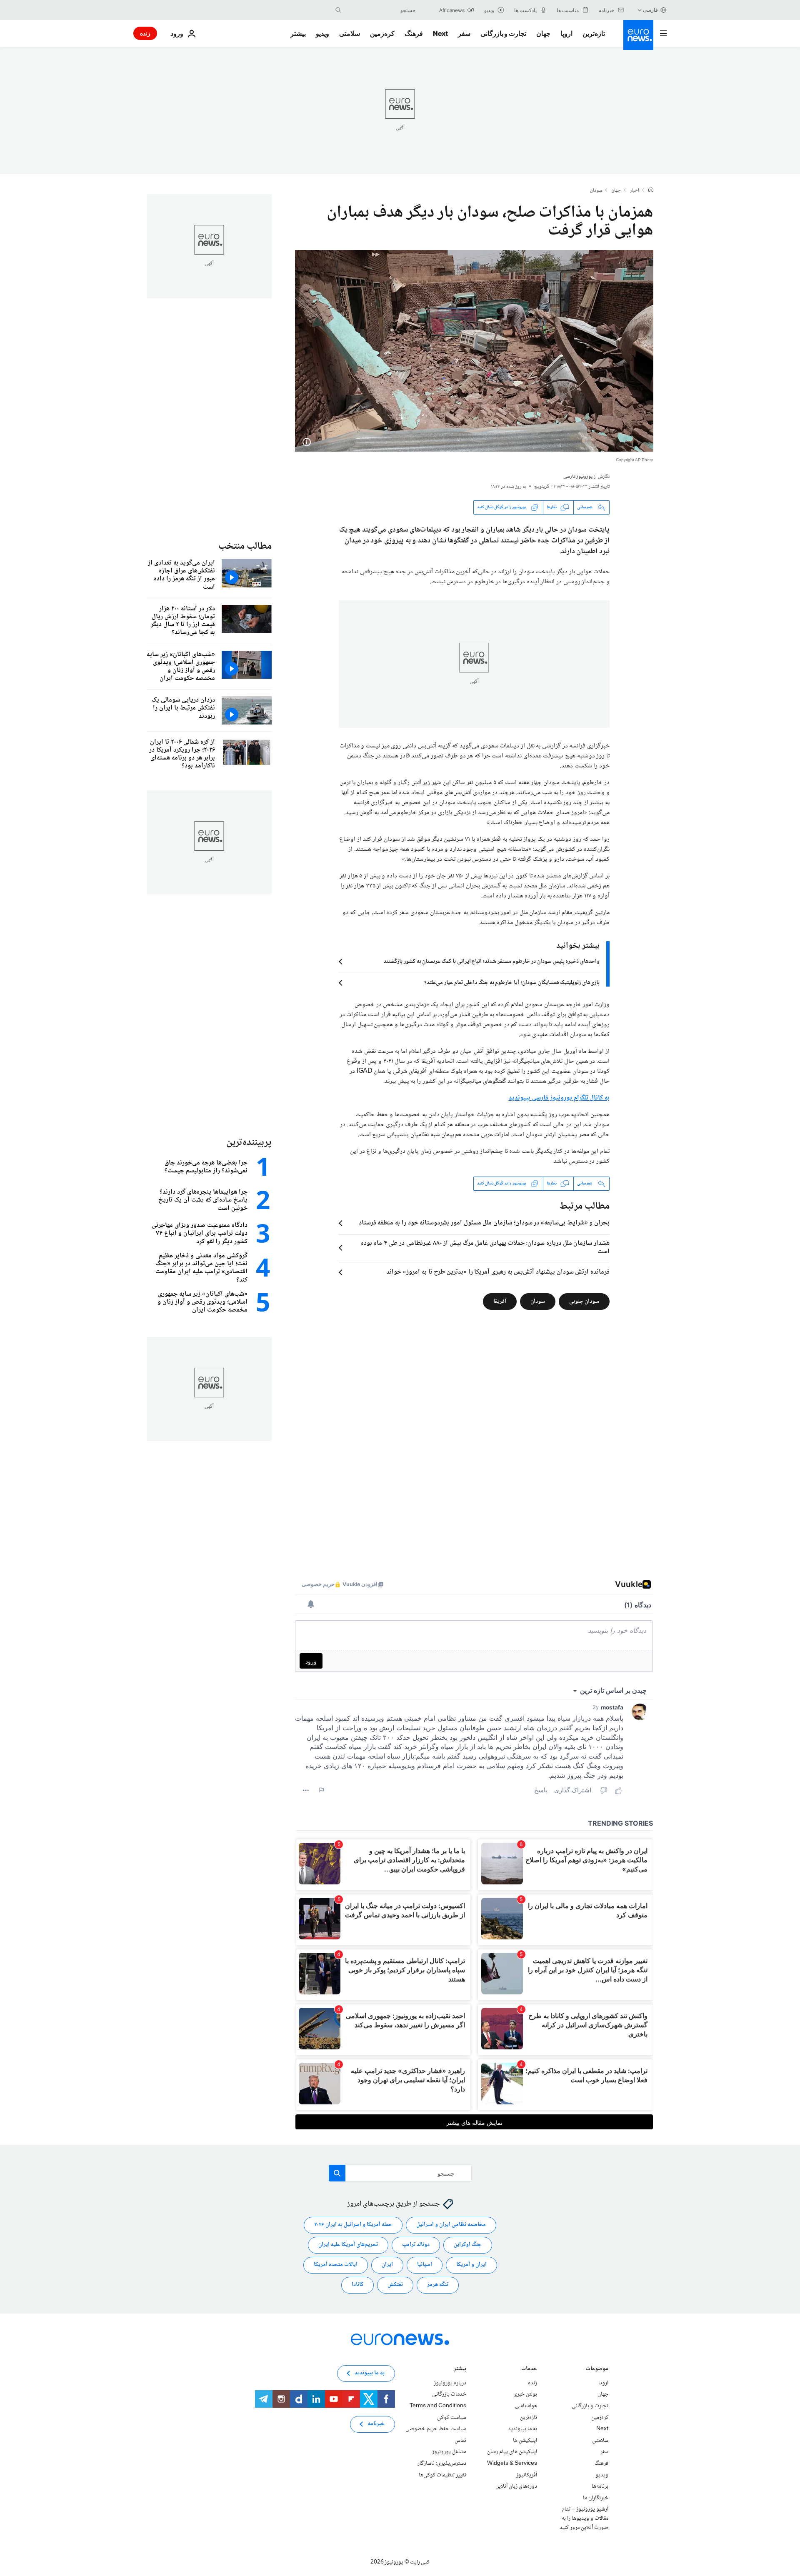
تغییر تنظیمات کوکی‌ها (442, 2475)
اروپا (566, 33)
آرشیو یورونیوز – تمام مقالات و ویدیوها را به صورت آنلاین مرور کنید (584, 2518)
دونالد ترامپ (416, 2245)
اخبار (635, 191)
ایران (387, 2265)
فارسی (650, 10)
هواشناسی (526, 2406)
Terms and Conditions (438, 2406)
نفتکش (395, 2285)
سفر (464, 33)
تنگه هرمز (438, 2285)
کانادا (357, 2285)
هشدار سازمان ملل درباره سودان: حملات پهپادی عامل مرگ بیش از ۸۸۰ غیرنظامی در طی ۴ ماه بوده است (485, 1248)
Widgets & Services (512, 2464)
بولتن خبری (525, 2394)
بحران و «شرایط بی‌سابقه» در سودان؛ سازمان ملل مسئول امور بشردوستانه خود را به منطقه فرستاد (484, 1223)
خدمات (529, 2370)
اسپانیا (425, 2265)
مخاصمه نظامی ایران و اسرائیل (451, 2225)
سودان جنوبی (584, 1301)
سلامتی (350, 33)
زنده (145, 33)
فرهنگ (414, 33)
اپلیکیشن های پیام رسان (512, 2452)
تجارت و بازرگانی (503, 33)
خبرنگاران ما (596, 2498)
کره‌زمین (382, 33)
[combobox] (380, 10)
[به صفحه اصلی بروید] (638, 35)
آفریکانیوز (527, 2475)
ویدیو (322, 33)
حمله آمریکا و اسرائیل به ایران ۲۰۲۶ (353, 2225)
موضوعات (597, 2370)
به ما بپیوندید (522, 2429)
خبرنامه (376, 2424)
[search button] (338, 10)
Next (440, 33)
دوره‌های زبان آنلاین (516, 2486)
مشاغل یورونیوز (449, 2452)
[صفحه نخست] (651, 190)
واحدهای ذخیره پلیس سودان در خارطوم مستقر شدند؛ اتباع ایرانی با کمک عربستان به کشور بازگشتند (492, 962)
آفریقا (500, 1301)
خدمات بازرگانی (449, 2394)
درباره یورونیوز (450, 2383)
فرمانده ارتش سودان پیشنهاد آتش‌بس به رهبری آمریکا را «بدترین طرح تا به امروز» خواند (498, 1272)
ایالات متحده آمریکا (336, 2265)
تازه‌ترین (594, 33)
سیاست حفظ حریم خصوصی (436, 2429)
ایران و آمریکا (471, 2265)
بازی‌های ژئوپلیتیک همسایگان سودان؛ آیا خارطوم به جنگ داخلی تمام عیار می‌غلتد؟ (512, 983)
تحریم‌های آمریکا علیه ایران (348, 2245)
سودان (596, 191)
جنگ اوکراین (468, 2245)
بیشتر (460, 2370)
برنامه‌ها (600, 2486)
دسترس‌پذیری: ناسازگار (442, 2464)
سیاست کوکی (452, 2417)
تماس (460, 2441)
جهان (543, 33)
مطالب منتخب (245, 546)
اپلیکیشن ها (525, 2441)
